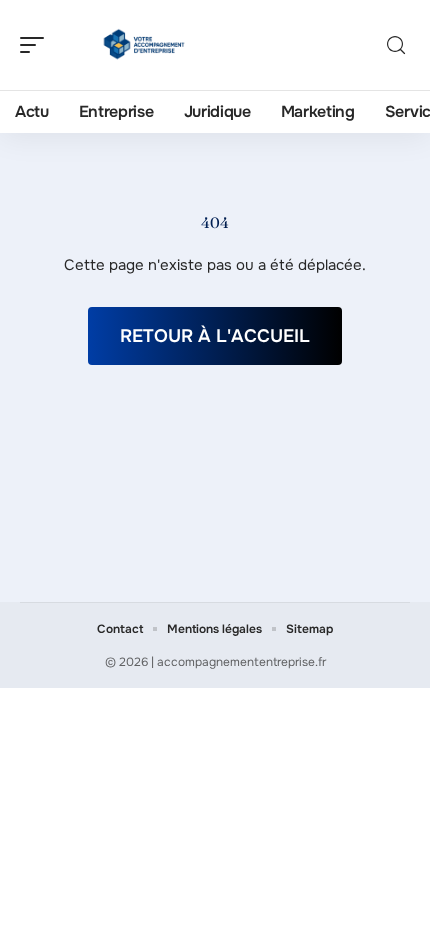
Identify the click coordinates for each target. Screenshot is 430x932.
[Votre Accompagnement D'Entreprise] (144, 45)
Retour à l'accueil (215, 336)
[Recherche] (396, 45)
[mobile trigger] (37, 45)
